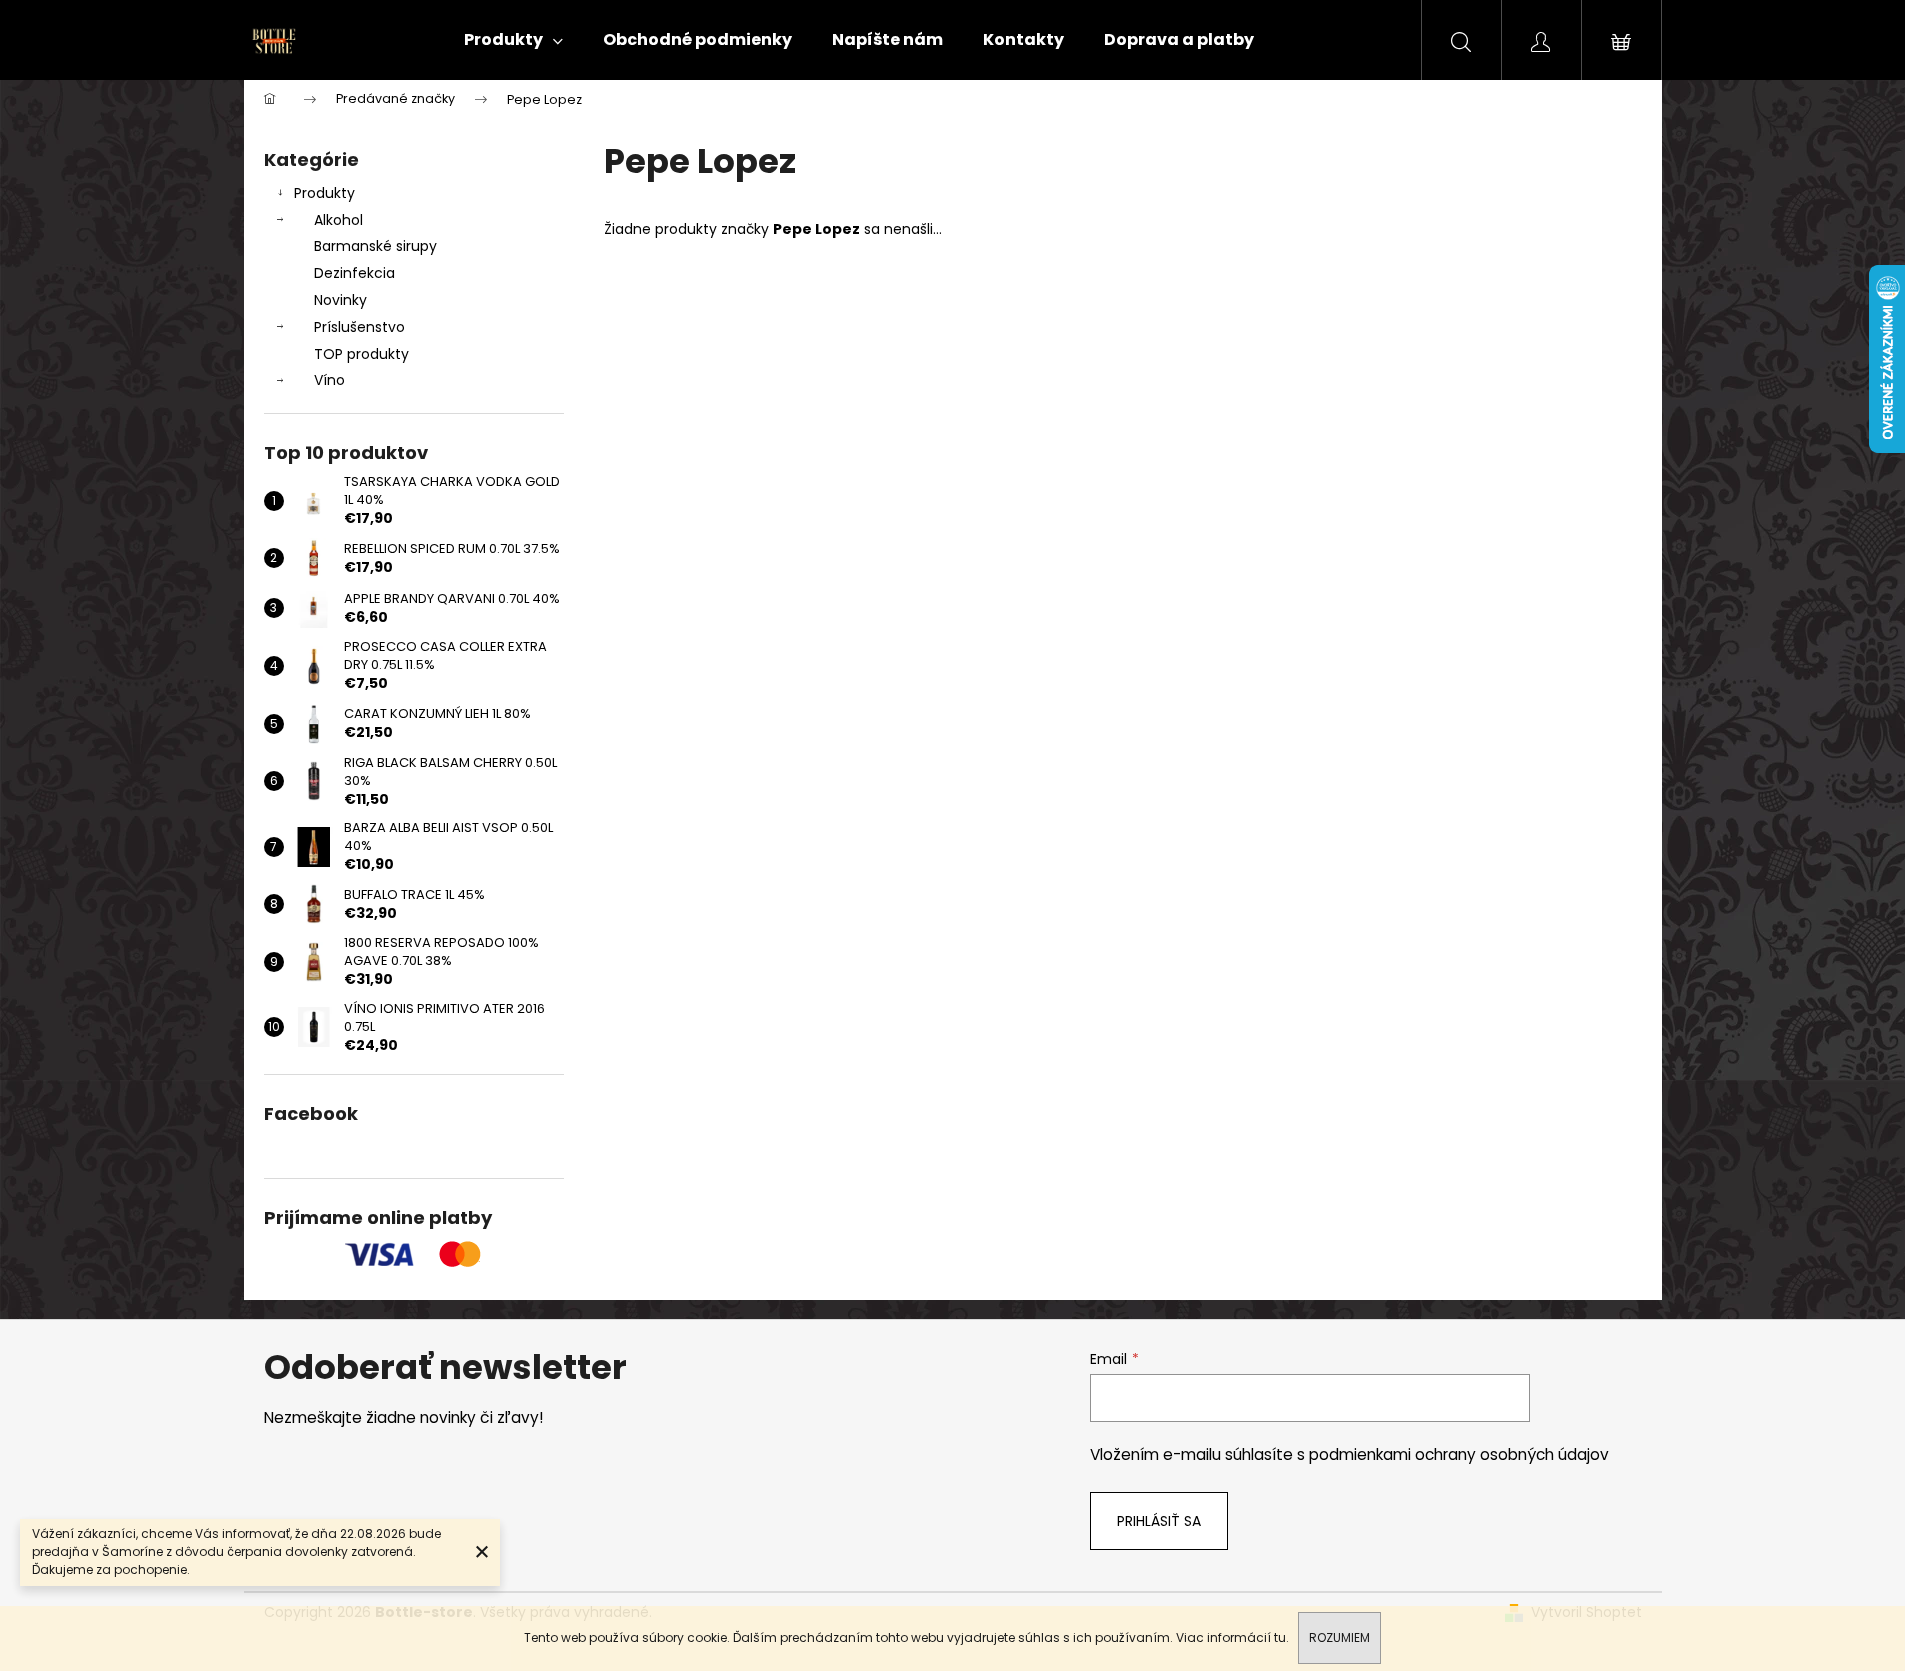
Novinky (340, 300)
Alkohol (338, 220)
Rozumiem (1339, 1637)
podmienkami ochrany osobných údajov (1459, 1454)
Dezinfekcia (354, 273)
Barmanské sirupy (375, 246)
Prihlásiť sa (1159, 1521)
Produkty (324, 193)
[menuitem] (513, 40)
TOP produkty (361, 354)
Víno (329, 380)
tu (1280, 1637)
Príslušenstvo (359, 327)
